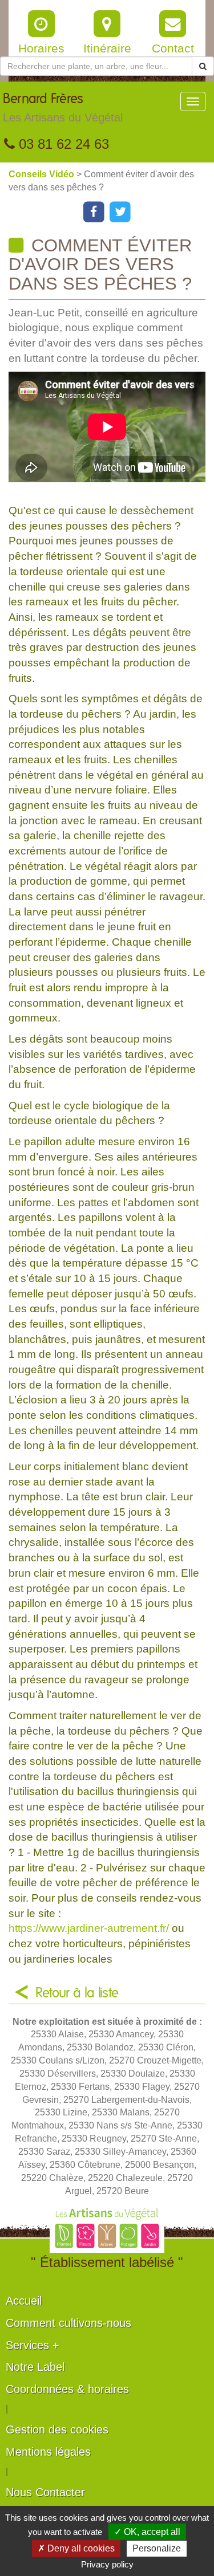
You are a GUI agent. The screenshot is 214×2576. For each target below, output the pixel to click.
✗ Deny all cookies (76, 2548)
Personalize (157, 2548)
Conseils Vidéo (43, 174)
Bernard (63, 108)
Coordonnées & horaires (67, 2389)
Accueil (24, 2301)
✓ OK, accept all (147, 2532)
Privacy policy (107, 2564)
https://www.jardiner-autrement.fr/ (89, 1928)
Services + (33, 2345)
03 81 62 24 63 (62, 144)
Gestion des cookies (57, 2430)
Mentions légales (48, 2452)
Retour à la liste (77, 1993)
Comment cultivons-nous (68, 2323)
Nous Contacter (45, 2492)
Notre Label (35, 2367)
